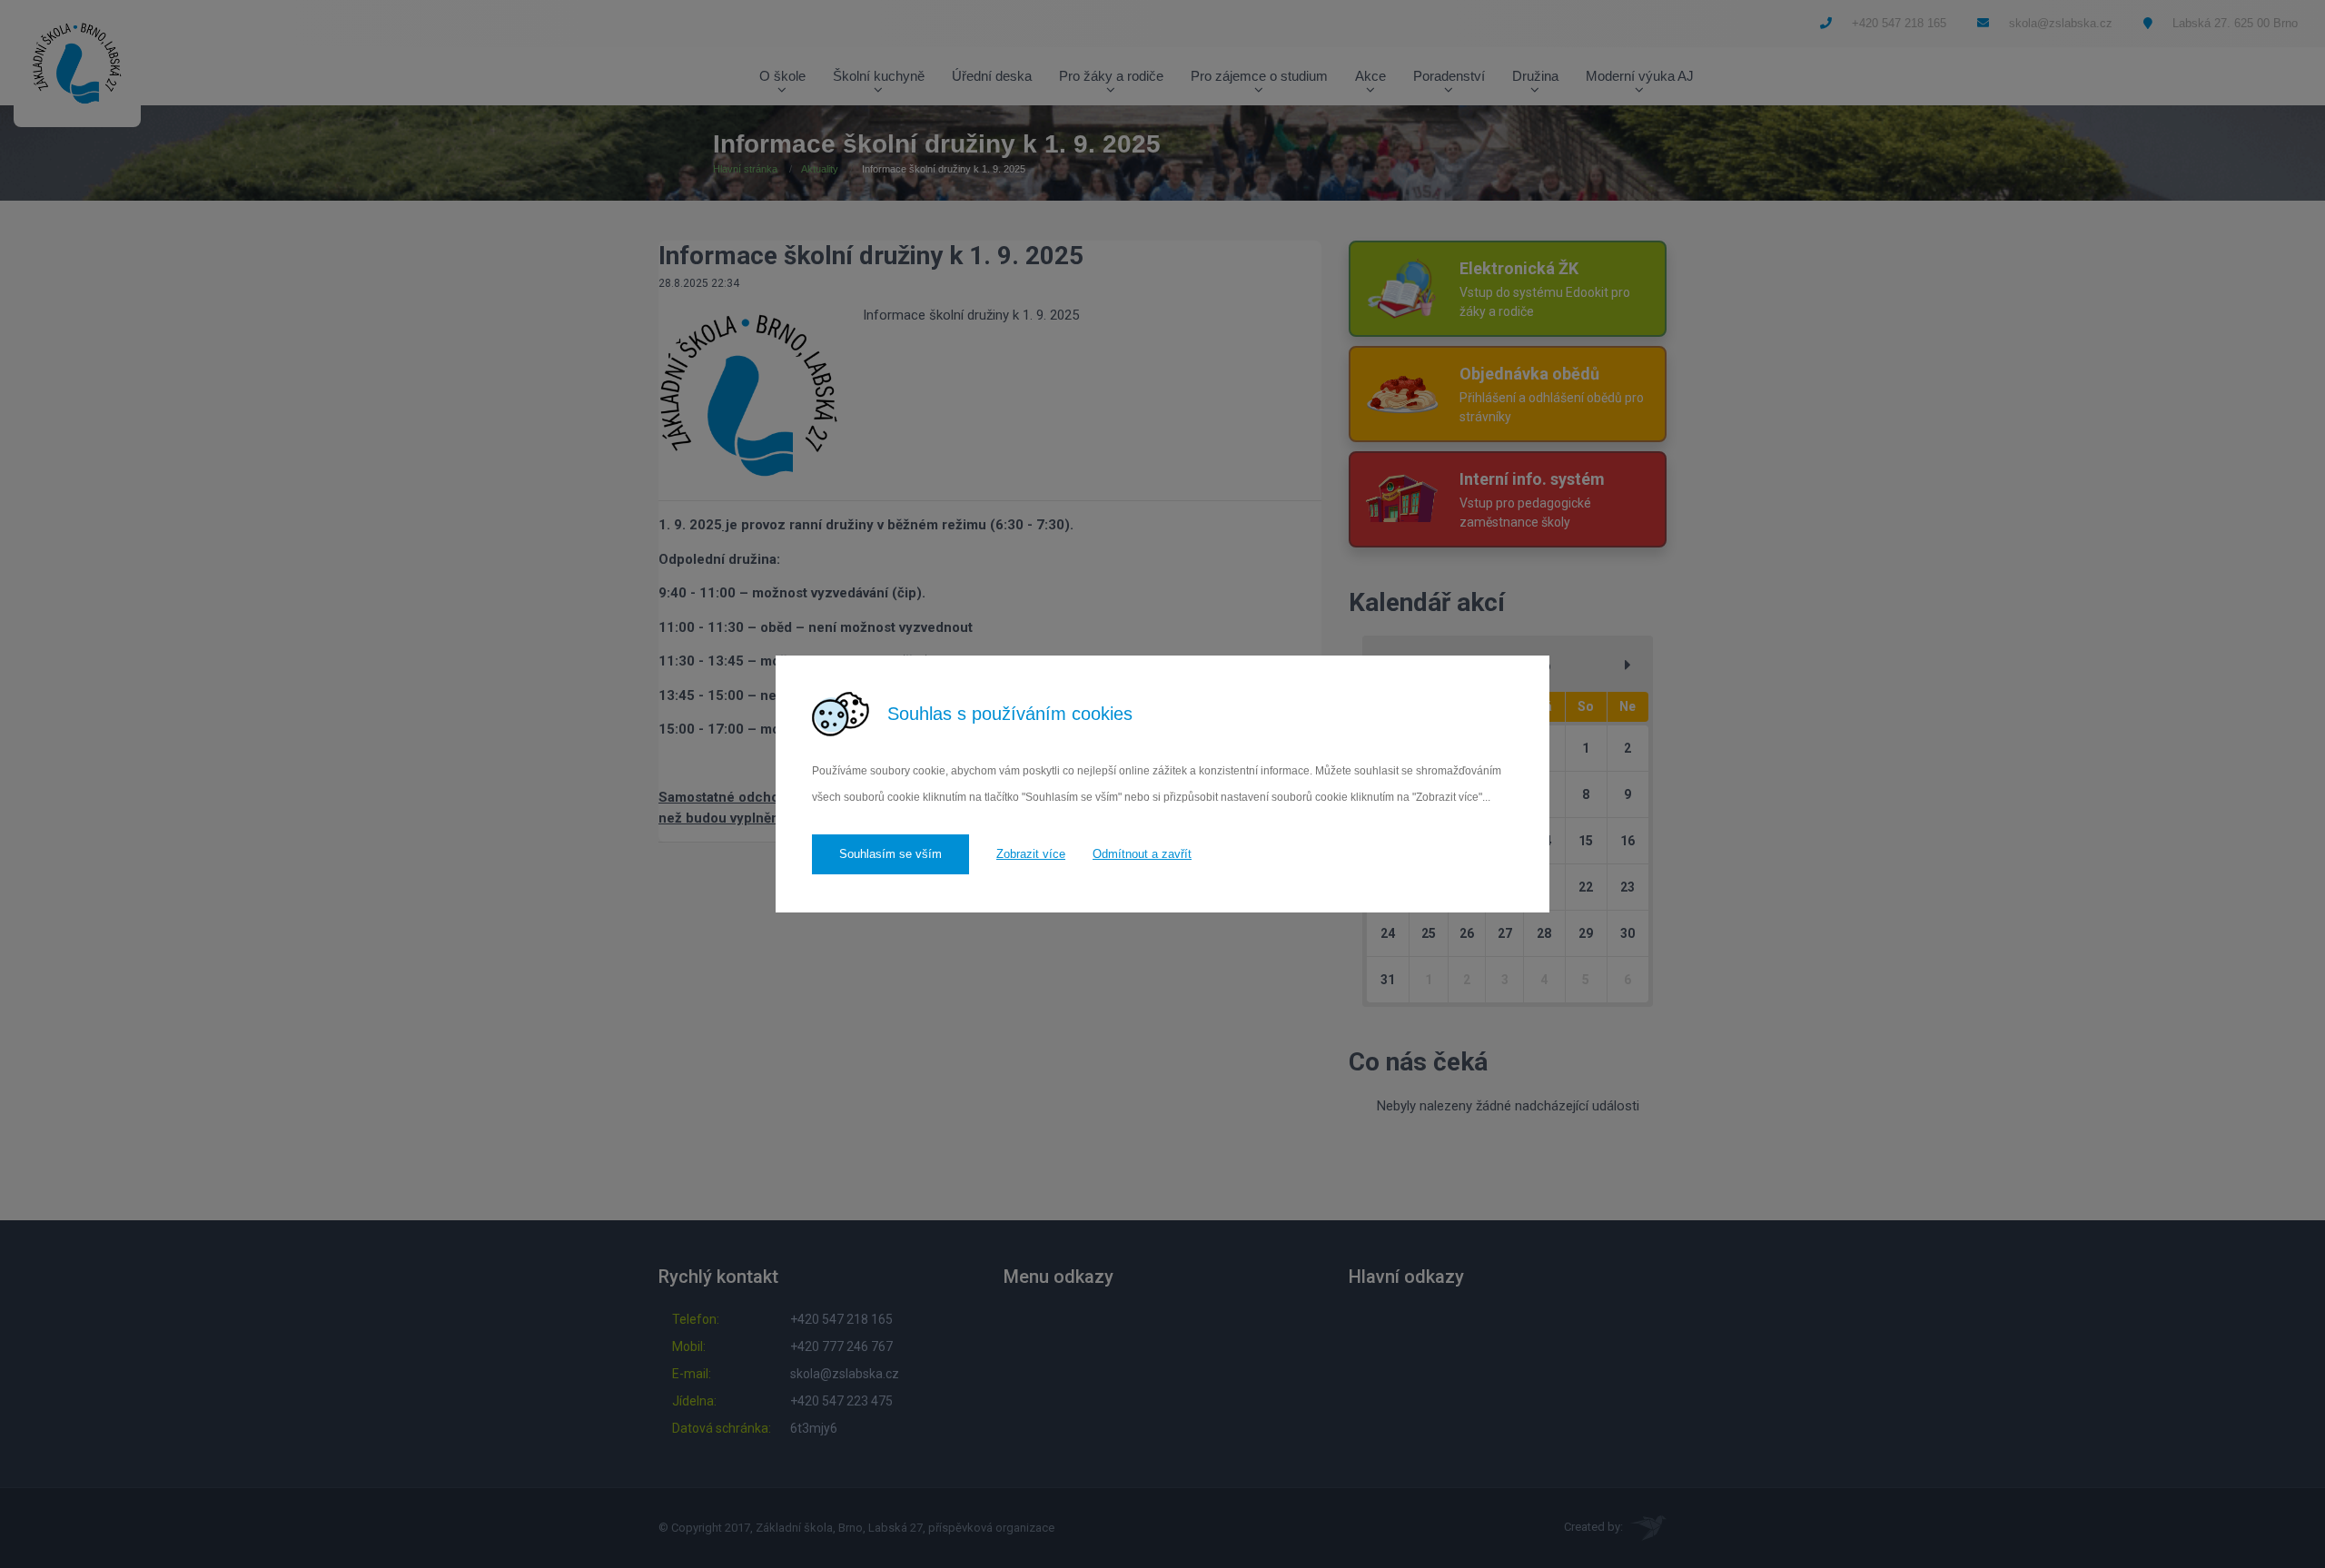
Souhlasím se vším (890, 854)
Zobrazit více (1031, 854)
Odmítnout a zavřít (1142, 854)
